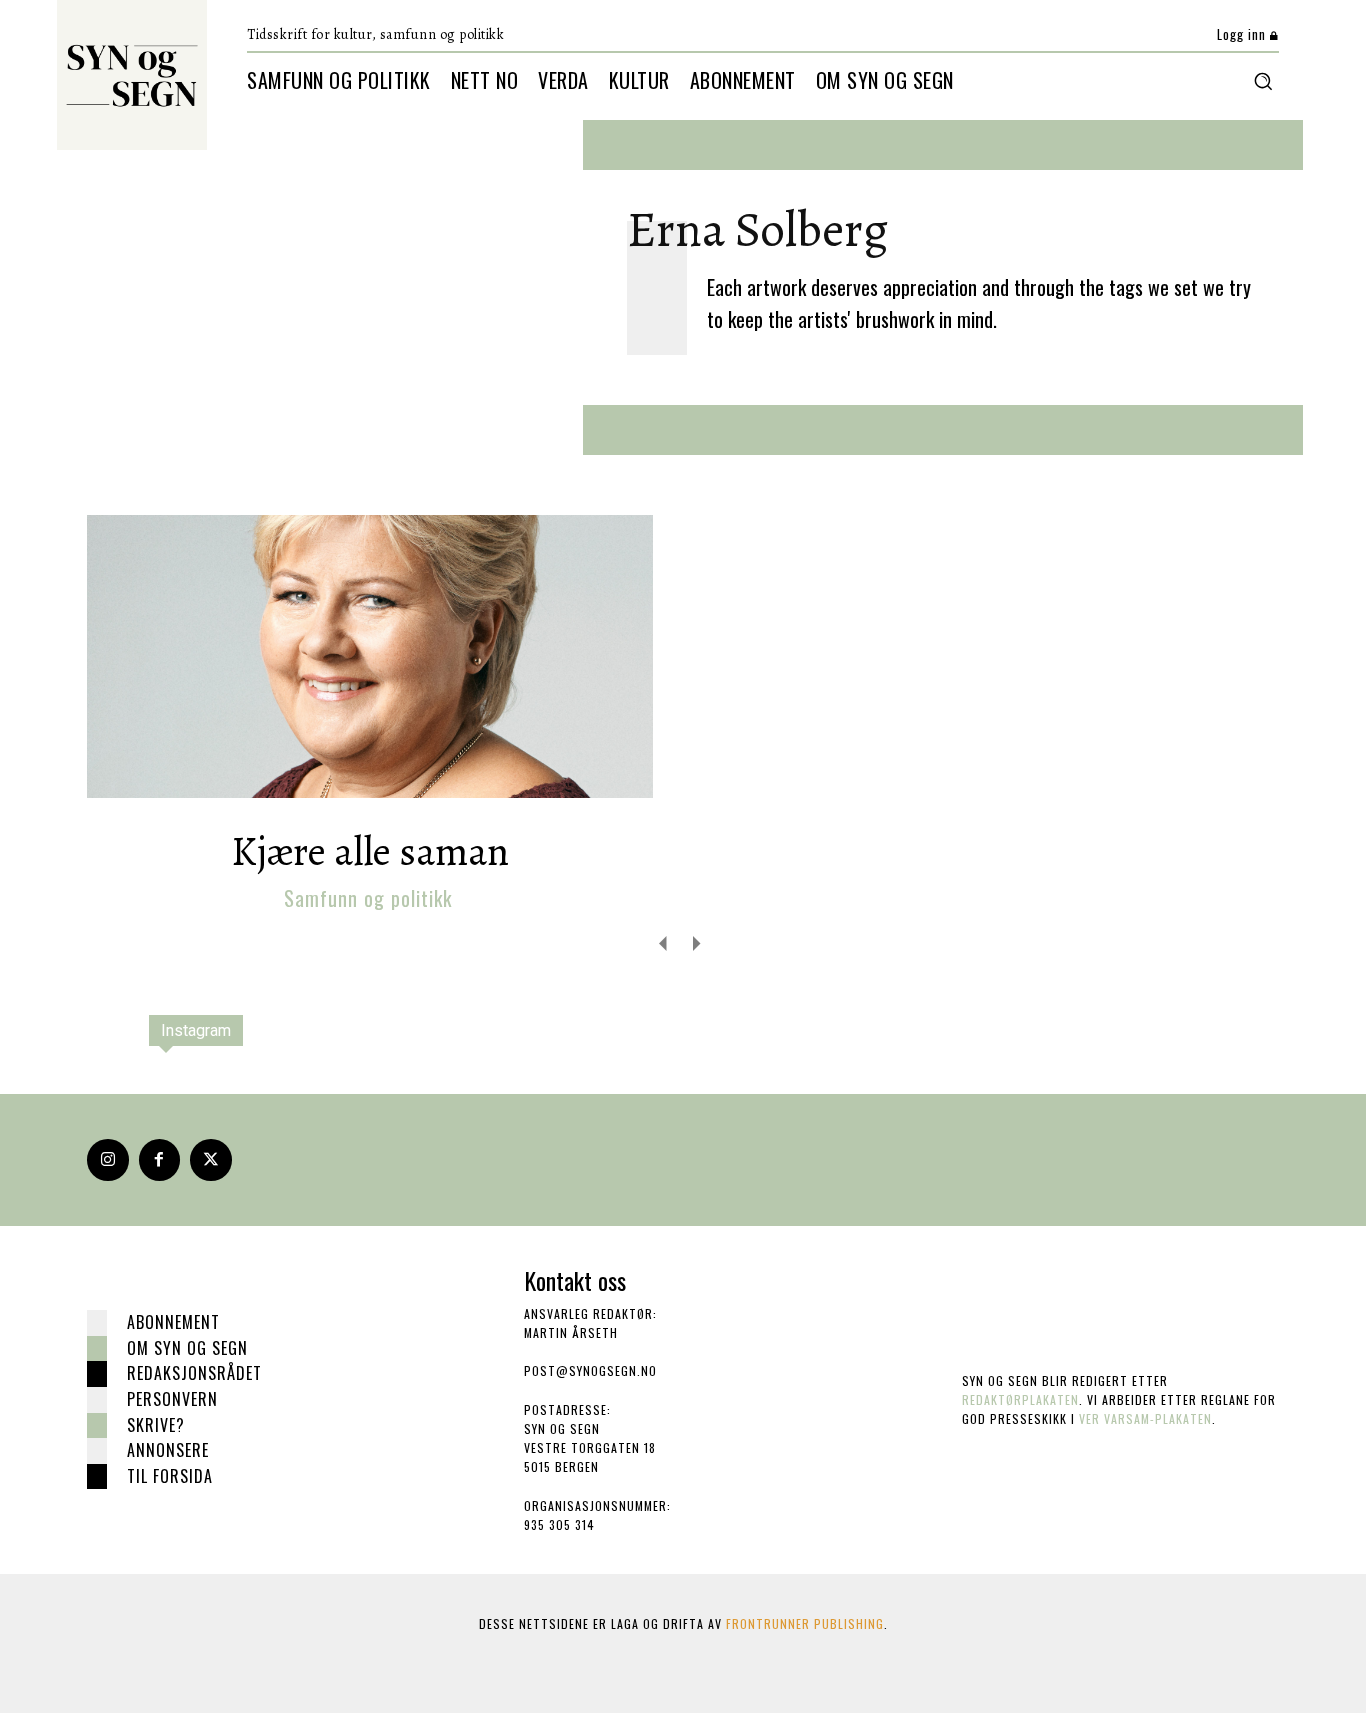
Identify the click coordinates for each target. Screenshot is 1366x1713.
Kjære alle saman (370, 851)
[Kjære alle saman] (370, 656)
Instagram (196, 1030)
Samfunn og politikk (368, 898)
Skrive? (156, 1425)
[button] (1263, 81)
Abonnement (173, 1322)
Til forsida (170, 1476)
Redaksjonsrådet (194, 1373)
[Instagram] (108, 1160)
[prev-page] (663, 942)
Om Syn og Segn (187, 1348)
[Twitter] (211, 1160)
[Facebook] (160, 1160)
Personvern (172, 1399)
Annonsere (168, 1450)
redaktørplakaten (1020, 1399)
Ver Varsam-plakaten (1145, 1418)
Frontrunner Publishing (805, 1623)
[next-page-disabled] (695, 942)
